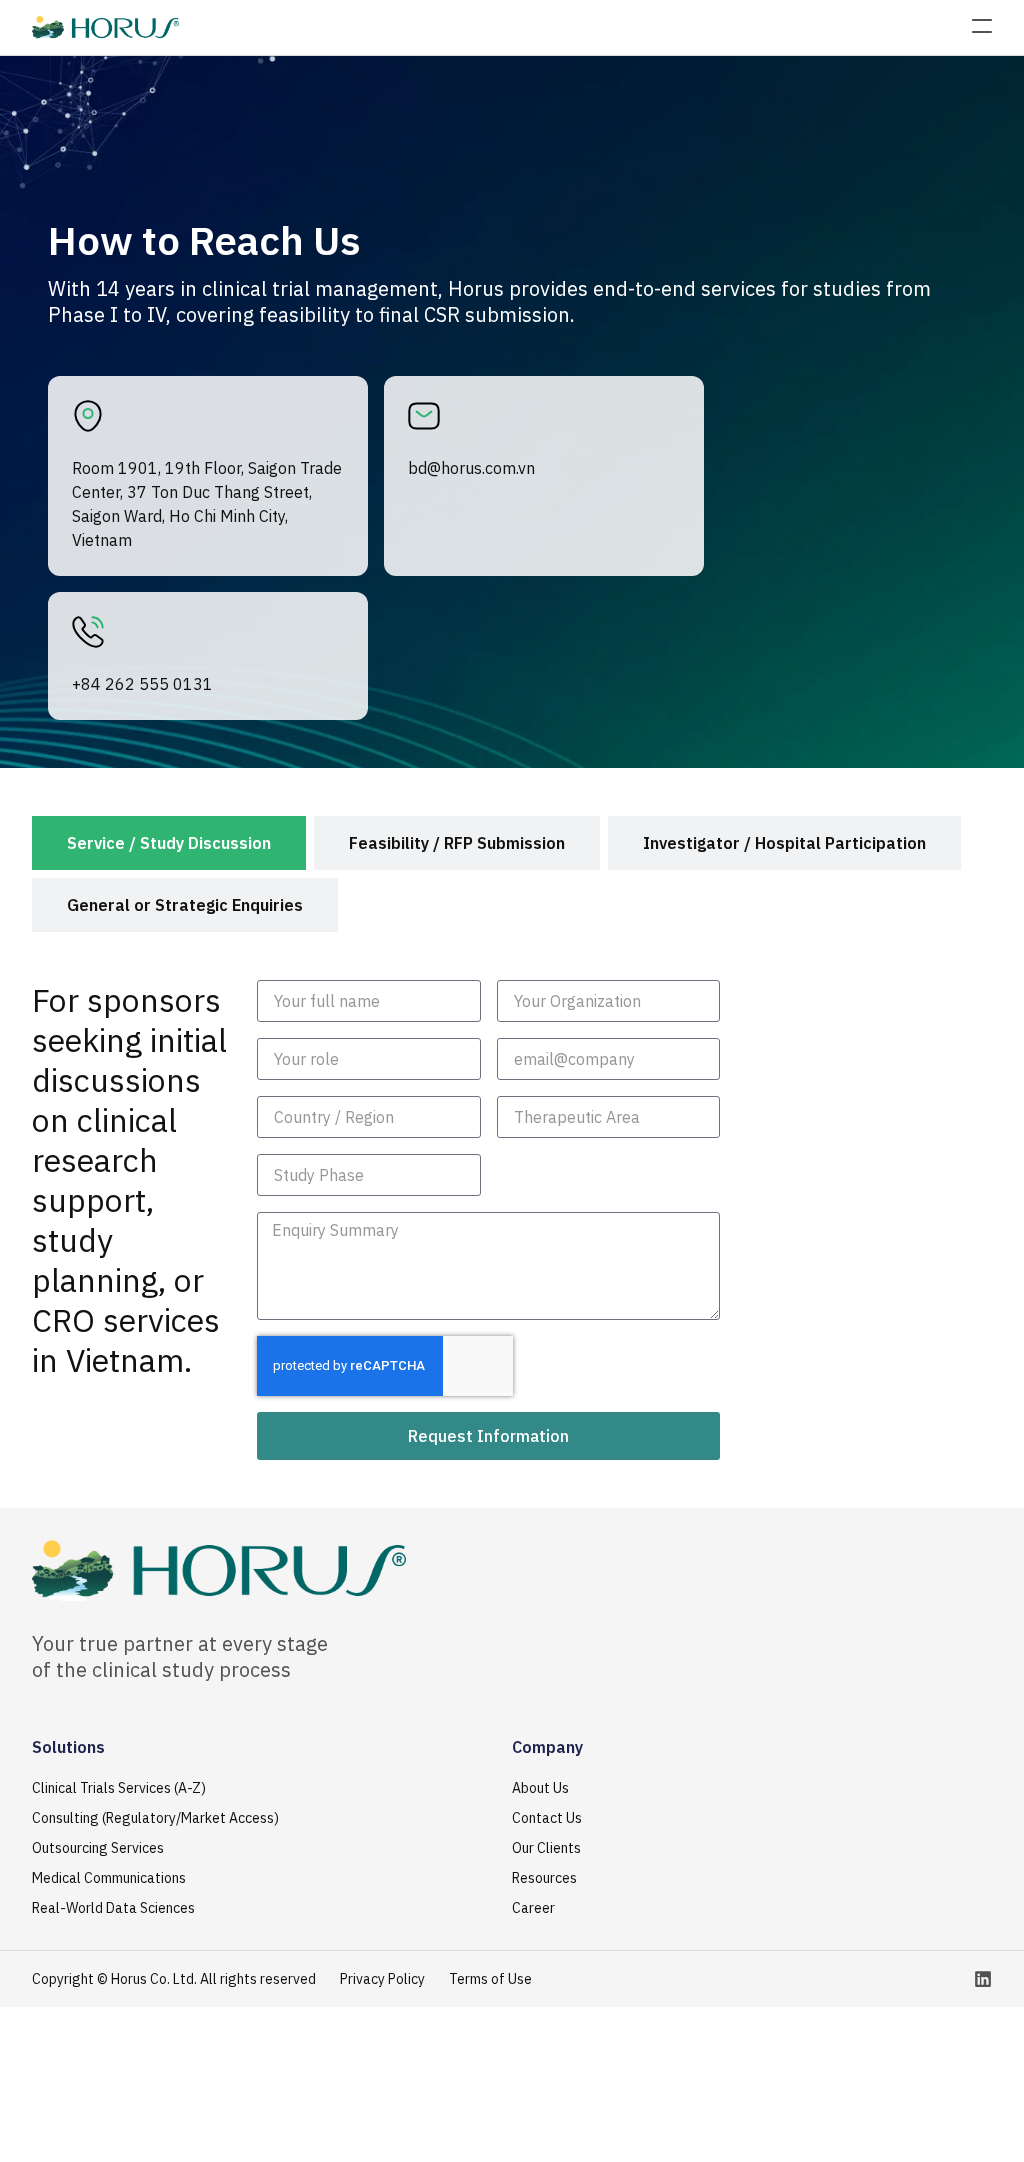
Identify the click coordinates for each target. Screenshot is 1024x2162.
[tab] (169, 843)
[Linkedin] (983, 1979)
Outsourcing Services (98, 1848)
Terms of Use (490, 1979)
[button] (982, 27)
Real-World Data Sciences (113, 1908)
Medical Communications (109, 1878)
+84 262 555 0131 (142, 684)
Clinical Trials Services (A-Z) (119, 1788)
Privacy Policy (382, 1979)
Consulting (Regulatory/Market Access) (155, 1818)
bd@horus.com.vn (471, 468)
